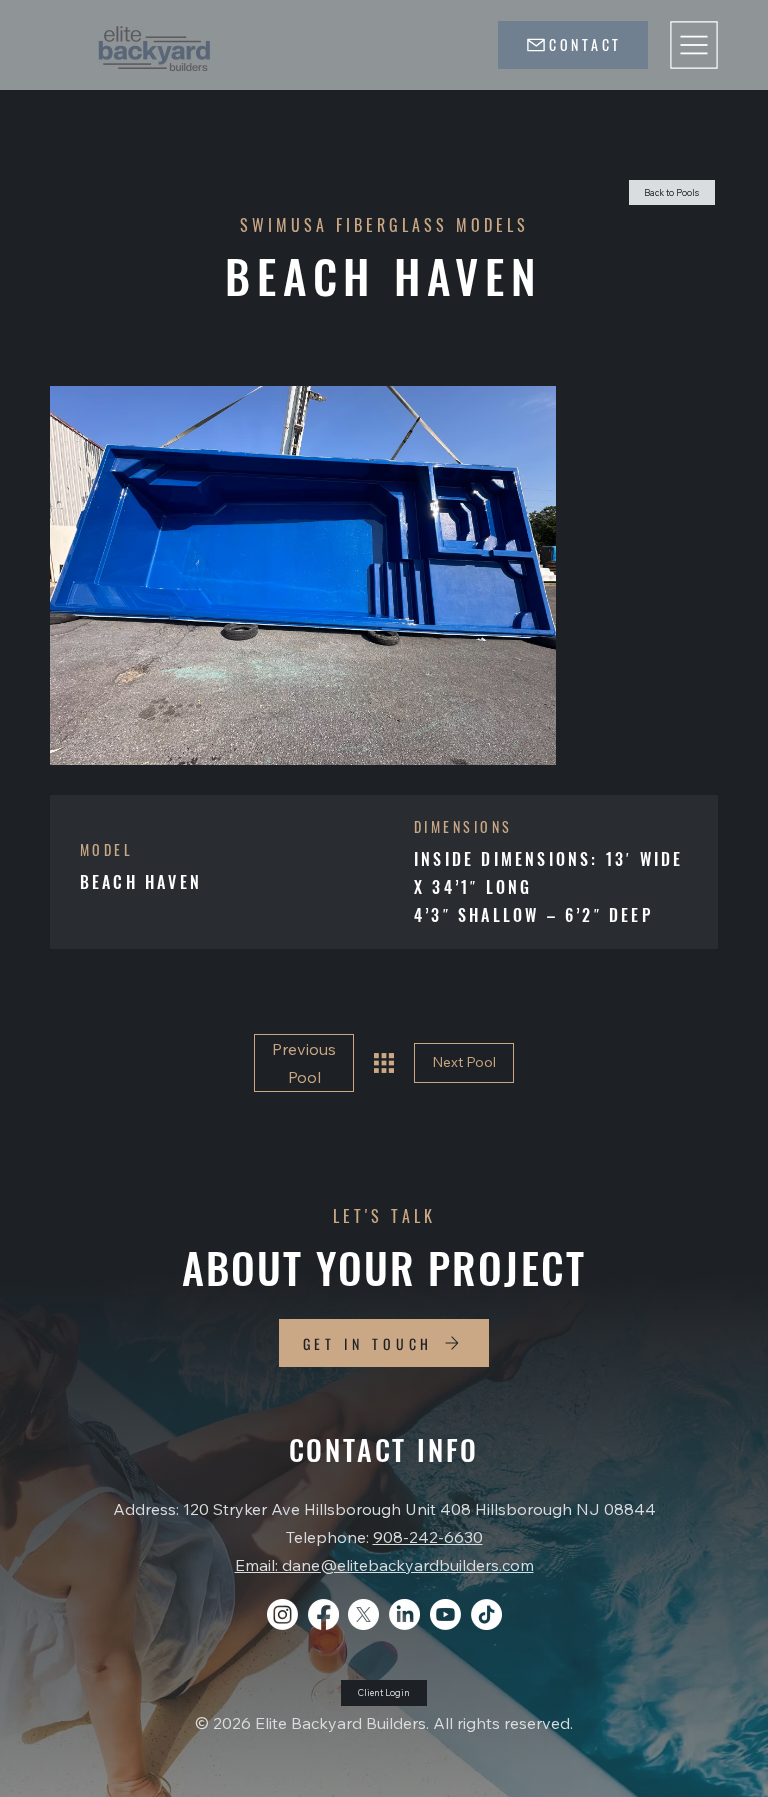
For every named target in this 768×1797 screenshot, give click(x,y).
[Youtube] (445, 1614)
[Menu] (694, 45)
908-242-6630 (428, 1537)
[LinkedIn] (404, 1614)
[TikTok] (486, 1614)
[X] (363, 1614)
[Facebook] (323, 1614)
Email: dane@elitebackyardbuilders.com (384, 1565)
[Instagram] (282, 1614)
